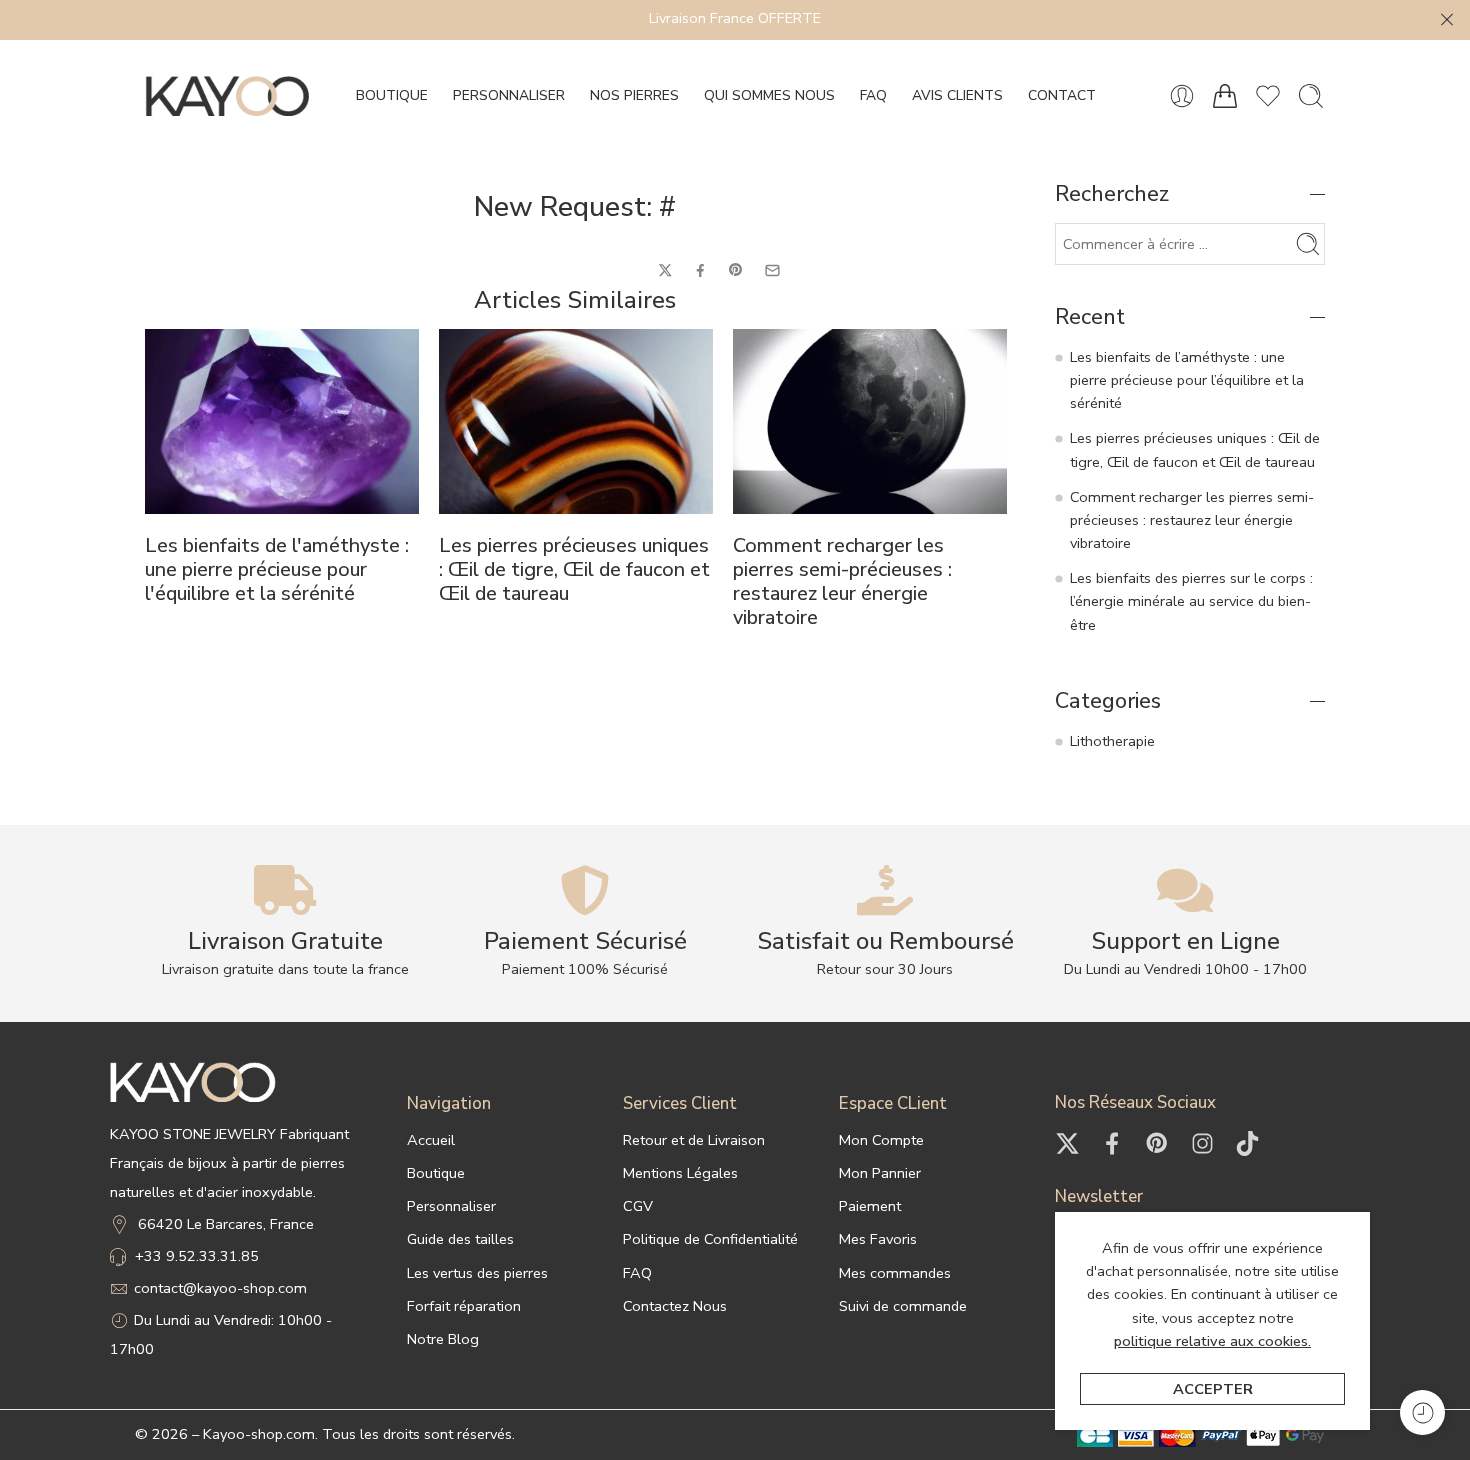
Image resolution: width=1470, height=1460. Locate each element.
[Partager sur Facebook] (700, 270)
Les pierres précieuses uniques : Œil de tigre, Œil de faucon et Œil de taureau (574, 570)
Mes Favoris (878, 1239)
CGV (638, 1206)
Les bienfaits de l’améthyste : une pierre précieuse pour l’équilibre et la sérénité (1187, 380)
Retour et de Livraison (694, 1140)
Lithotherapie (1112, 741)
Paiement (870, 1206)
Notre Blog (443, 1339)
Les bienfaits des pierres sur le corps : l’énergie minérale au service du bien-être (1191, 601)
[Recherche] (1311, 96)
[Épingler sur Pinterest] (736, 270)
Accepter (1213, 1389)
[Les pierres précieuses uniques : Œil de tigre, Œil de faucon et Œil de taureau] (576, 421)
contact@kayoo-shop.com (220, 1288)
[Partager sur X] (665, 270)
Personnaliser (451, 1206)
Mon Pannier (880, 1173)
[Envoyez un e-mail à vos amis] (772, 270)
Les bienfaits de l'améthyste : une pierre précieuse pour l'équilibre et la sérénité (277, 570)
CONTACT (1062, 95)
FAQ (873, 95)
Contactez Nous (675, 1306)
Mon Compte (881, 1140)
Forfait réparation (464, 1306)
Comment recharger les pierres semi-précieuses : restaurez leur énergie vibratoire (842, 582)
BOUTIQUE (392, 95)
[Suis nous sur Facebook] (1112, 1143)
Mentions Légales (680, 1173)
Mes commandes (895, 1273)
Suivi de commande (903, 1306)
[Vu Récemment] (1422, 1412)
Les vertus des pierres (477, 1273)
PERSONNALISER (509, 95)
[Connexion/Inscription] (1182, 96)
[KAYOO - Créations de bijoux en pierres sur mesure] (227, 96)
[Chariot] (1225, 96)
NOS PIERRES (634, 95)
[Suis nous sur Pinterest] (1157, 1143)
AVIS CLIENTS (957, 95)
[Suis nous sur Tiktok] (1247, 1143)
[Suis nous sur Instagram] (1202, 1143)
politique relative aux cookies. (1212, 1341)
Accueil (431, 1140)
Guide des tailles (460, 1239)
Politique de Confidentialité (710, 1239)
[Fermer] (1447, 20)
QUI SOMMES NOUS (769, 95)
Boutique (436, 1173)
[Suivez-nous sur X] (1067, 1143)
